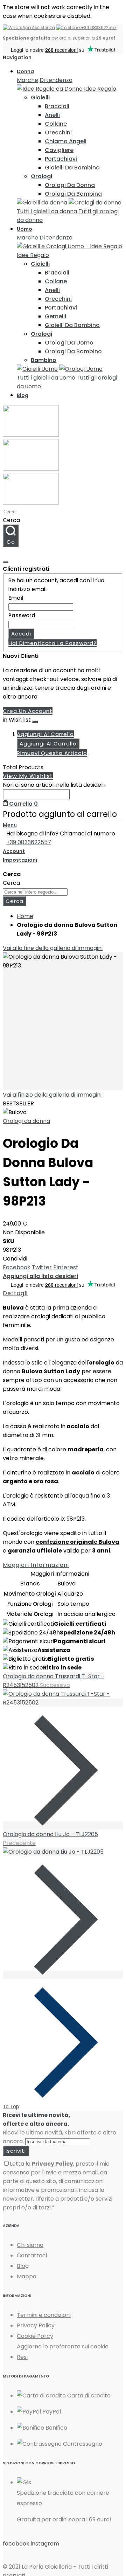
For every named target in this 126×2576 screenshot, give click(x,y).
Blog (23, 2266)
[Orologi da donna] (95, 203)
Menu (10, 825)
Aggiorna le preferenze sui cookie (63, 2346)
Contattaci (32, 2255)
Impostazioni (20, 860)
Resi (22, 2357)
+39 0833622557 (98, 27)
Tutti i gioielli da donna (47, 211)
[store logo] (31, 469)
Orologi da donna (26, 1121)
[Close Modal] (6, 562)
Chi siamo (30, 2245)
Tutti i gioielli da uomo (46, 378)
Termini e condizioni (44, 2315)
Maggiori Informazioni (36, 1565)
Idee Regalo (99, 89)
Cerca (11, 520)
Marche (27, 80)
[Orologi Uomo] (81, 369)
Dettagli (15, 1293)
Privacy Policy (36, 2325)
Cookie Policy (35, 2336)
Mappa (27, 2276)
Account (14, 851)
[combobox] (34, 512)
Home (25, 916)
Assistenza (43, 27)
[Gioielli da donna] (42, 203)
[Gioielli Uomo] (37, 369)
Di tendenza (56, 80)
